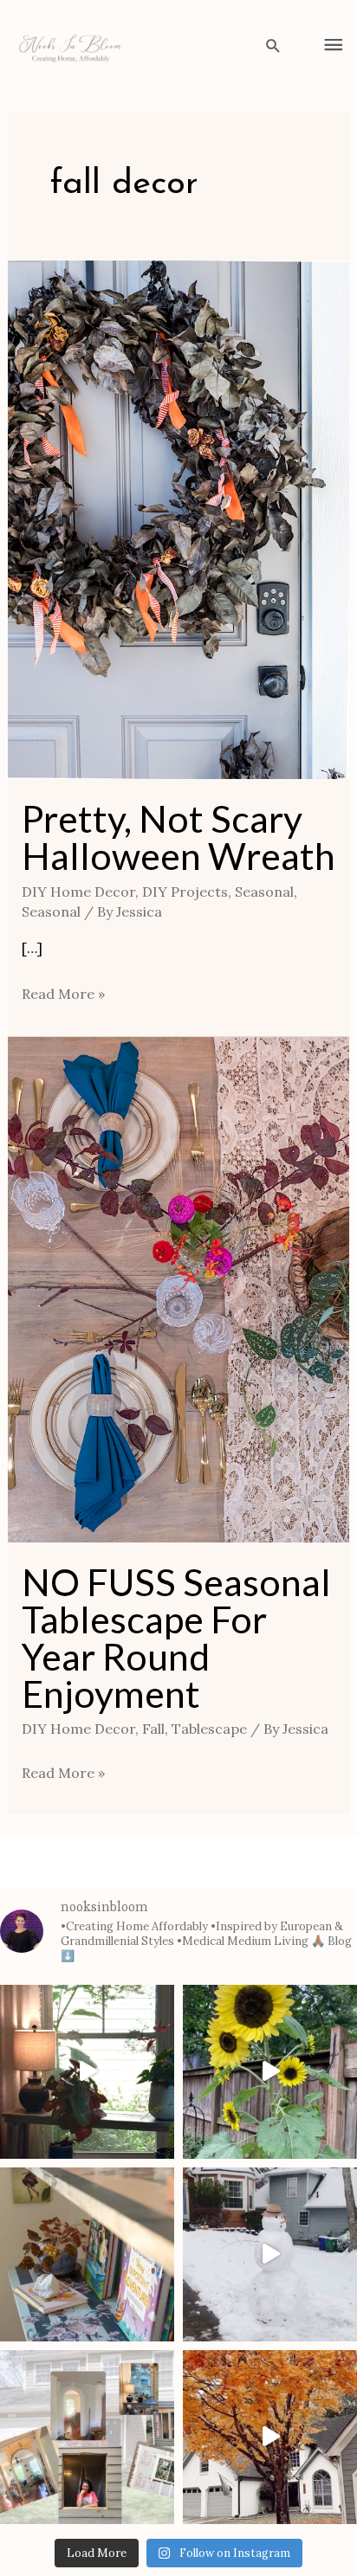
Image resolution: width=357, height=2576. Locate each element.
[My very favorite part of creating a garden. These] (270, 2072)
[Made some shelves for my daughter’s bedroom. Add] (87, 2254)
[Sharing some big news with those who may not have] (87, 2437)
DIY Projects (185, 892)
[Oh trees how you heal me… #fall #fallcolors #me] (270, 2437)
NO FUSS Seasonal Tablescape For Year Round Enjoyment (176, 1638)
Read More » (63, 992)
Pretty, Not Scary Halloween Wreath (178, 837)
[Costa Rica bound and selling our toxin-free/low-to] (87, 2072)
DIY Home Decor (78, 892)
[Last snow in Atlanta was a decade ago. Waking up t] (270, 2254)
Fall (153, 1729)
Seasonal (264, 892)
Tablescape (209, 1729)
